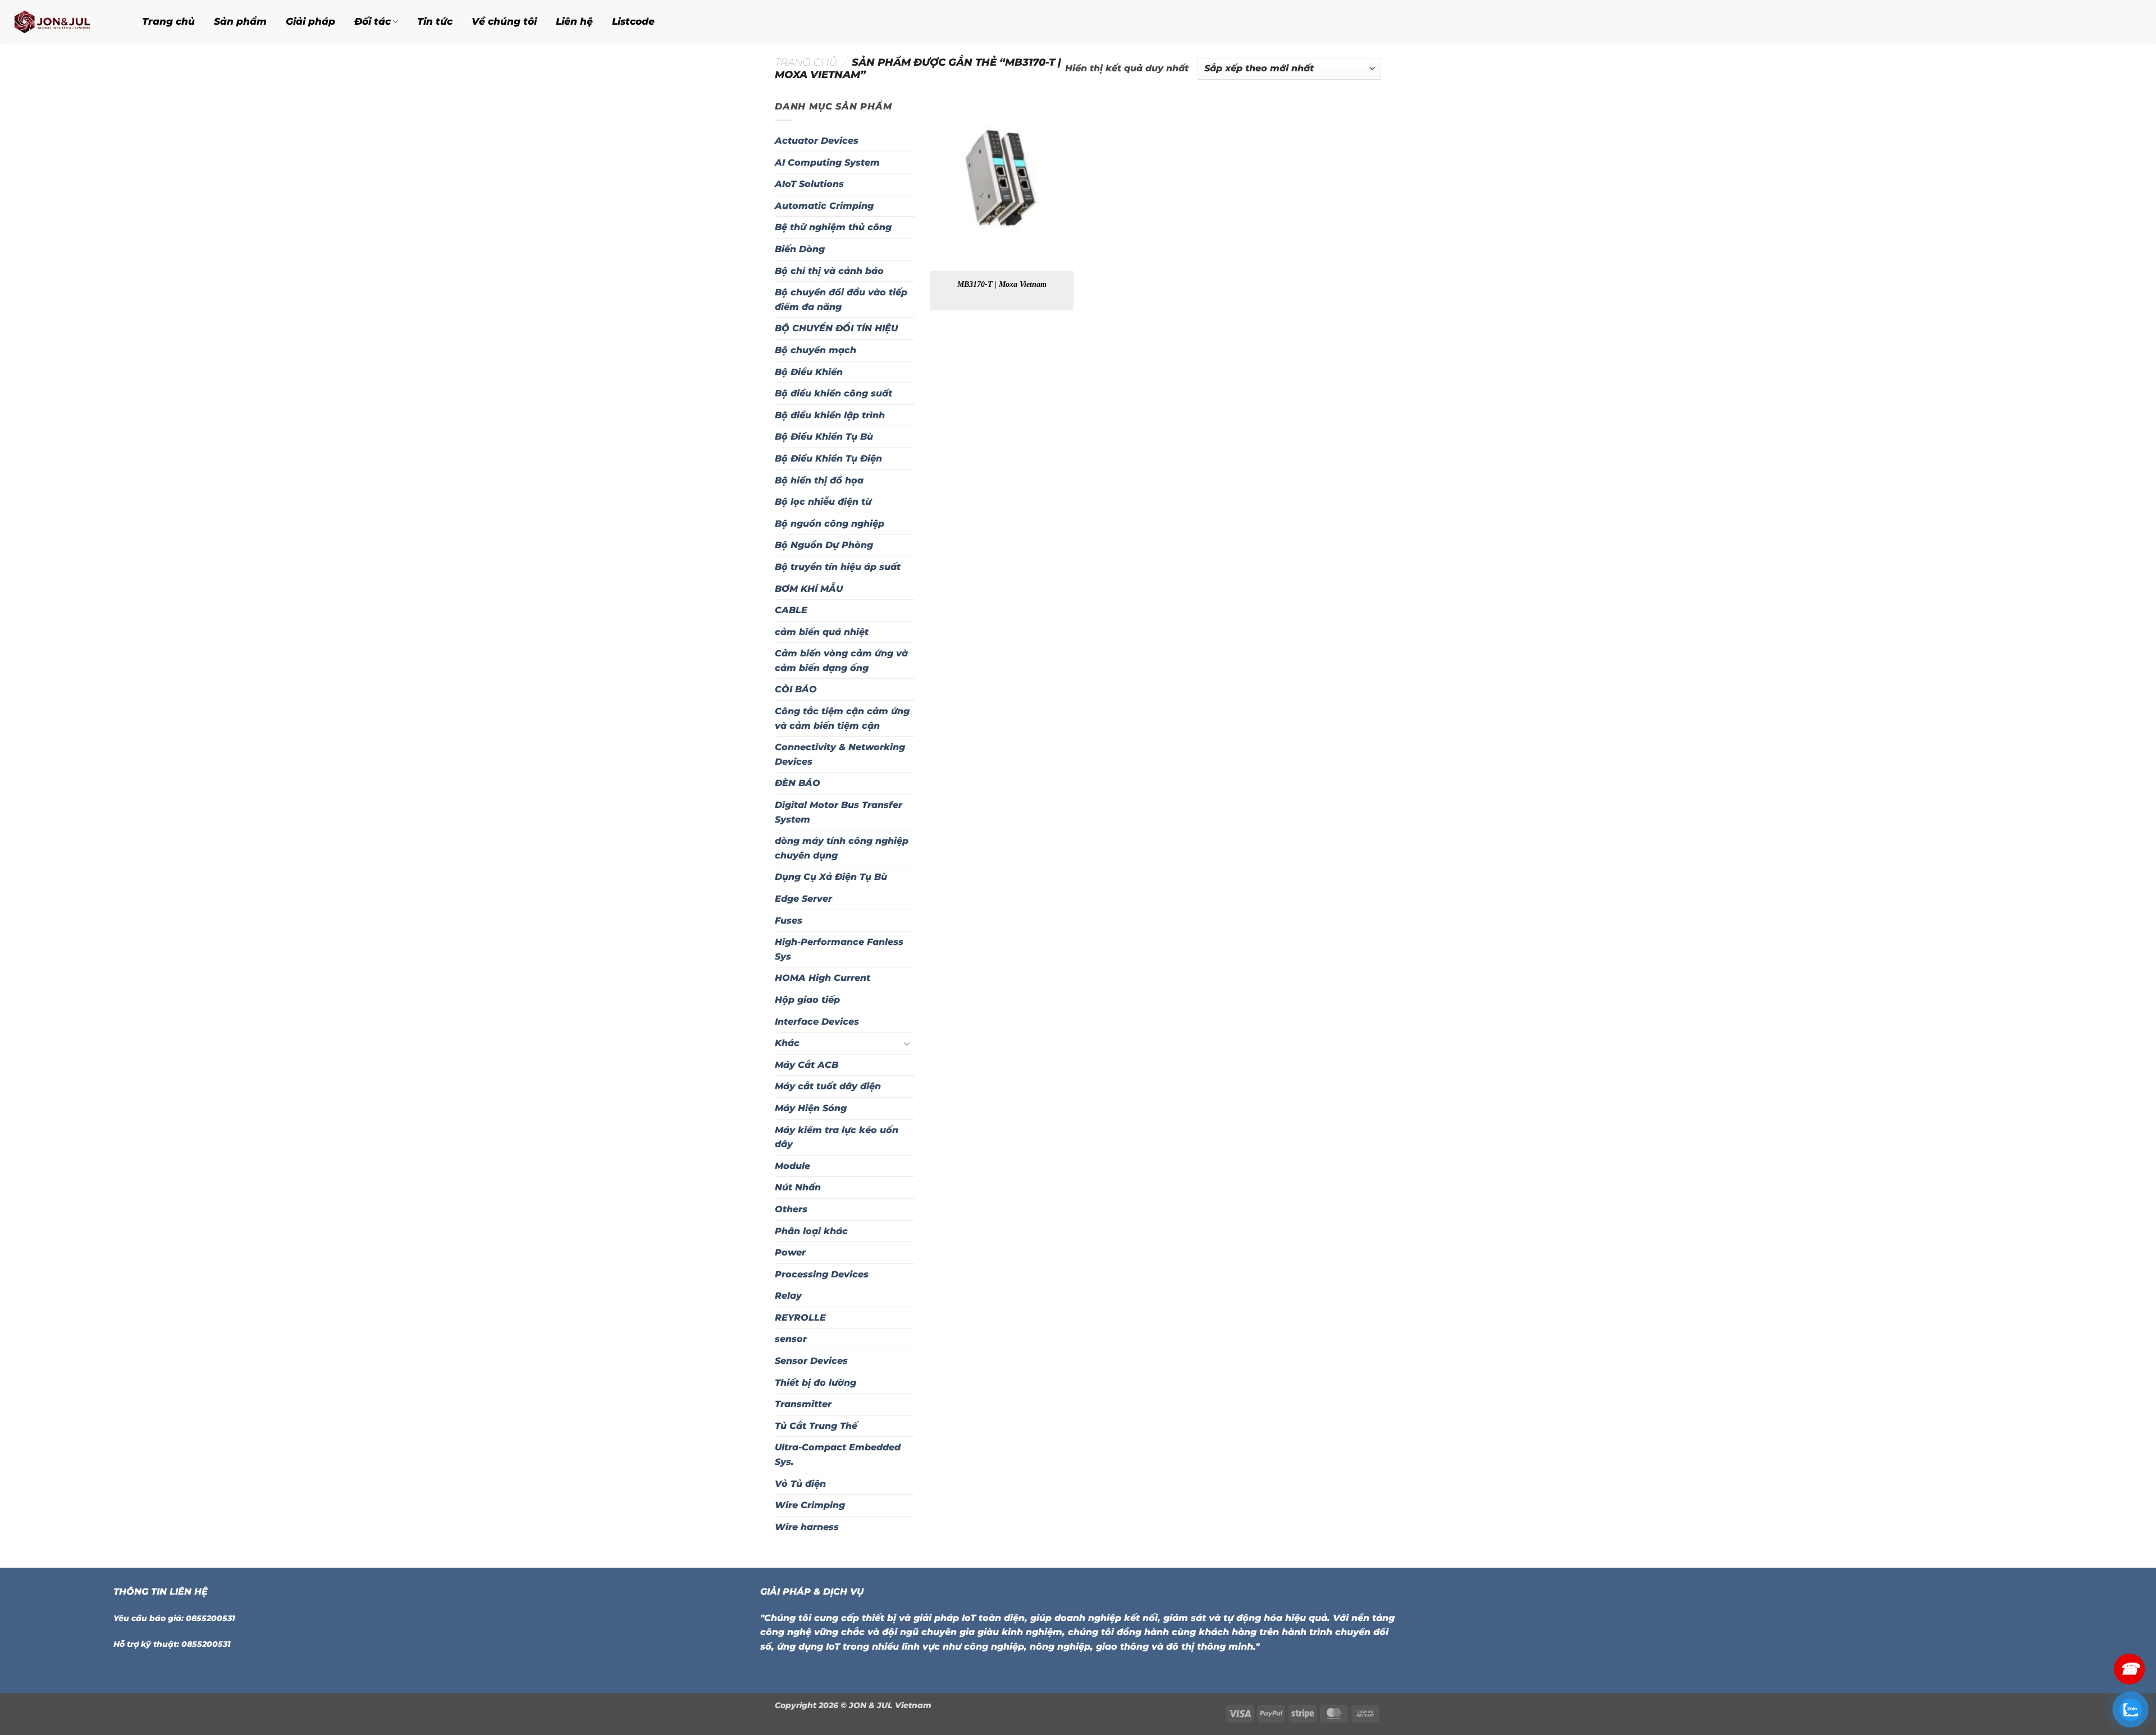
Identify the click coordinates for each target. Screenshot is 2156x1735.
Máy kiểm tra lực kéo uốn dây (837, 1137)
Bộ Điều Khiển (809, 372)
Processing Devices (822, 1274)
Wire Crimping (810, 1505)
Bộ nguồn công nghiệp (830, 524)
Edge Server (803, 899)
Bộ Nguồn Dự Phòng (824, 545)
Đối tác (373, 21)
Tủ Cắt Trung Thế (816, 1426)
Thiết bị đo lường (816, 1383)
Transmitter (803, 1404)
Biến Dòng (800, 249)
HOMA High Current (823, 978)
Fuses (789, 921)
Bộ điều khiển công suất (833, 393)
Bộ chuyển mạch (816, 350)
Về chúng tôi (504, 21)
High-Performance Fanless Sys (839, 949)
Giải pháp (310, 21)
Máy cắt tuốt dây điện (828, 1086)
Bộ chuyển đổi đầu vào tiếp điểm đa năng (841, 300)
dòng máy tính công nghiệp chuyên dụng (842, 848)
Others (791, 1209)
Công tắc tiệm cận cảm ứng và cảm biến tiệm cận (842, 718)
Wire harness (807, 1527)
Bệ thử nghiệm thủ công (833, 227)
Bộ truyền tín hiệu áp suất (838, 567)
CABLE (791, 610)
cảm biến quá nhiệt (822, 632)
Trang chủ (168, 21)
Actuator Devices (817, 141)
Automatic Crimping (824, 206)
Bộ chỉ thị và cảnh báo (829, 271)
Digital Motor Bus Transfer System (839, 812)
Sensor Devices (811, 1361)
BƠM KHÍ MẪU (809, 589)
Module (792, 1166)
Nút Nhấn (798, 1187)
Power (790, 1252)
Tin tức (435, 21)
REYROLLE (800, 1318)
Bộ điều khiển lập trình (830, 415)
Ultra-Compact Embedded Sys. (838, 1455)
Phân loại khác (811, 1231)
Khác (787, 1043)
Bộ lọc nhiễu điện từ (823, 502)
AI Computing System (827, 163)
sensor (791, 1339)
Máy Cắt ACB (807, 1065)
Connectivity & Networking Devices (840, 754)
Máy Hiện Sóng (811, 1108)
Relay (788, 1296)
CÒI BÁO (796, 689)
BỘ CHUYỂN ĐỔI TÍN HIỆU (836, 328)
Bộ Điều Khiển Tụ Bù (824, 437)
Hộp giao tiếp (807, 1000)
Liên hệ (574, 21)
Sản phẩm (240, 21)
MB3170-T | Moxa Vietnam (1002, 284)
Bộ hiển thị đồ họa (819, 480)
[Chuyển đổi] (907, 1043)
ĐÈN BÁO (798, 783)
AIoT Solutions (809, 184)
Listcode (633, 21)
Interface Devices (817, 1022)
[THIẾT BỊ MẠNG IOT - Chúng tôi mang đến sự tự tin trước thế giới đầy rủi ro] (61, 22)
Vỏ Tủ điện (800, 1484)
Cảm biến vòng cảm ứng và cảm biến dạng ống (841, 661)
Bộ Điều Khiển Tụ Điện (828, 458)
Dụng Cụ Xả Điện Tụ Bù (831, 877)
